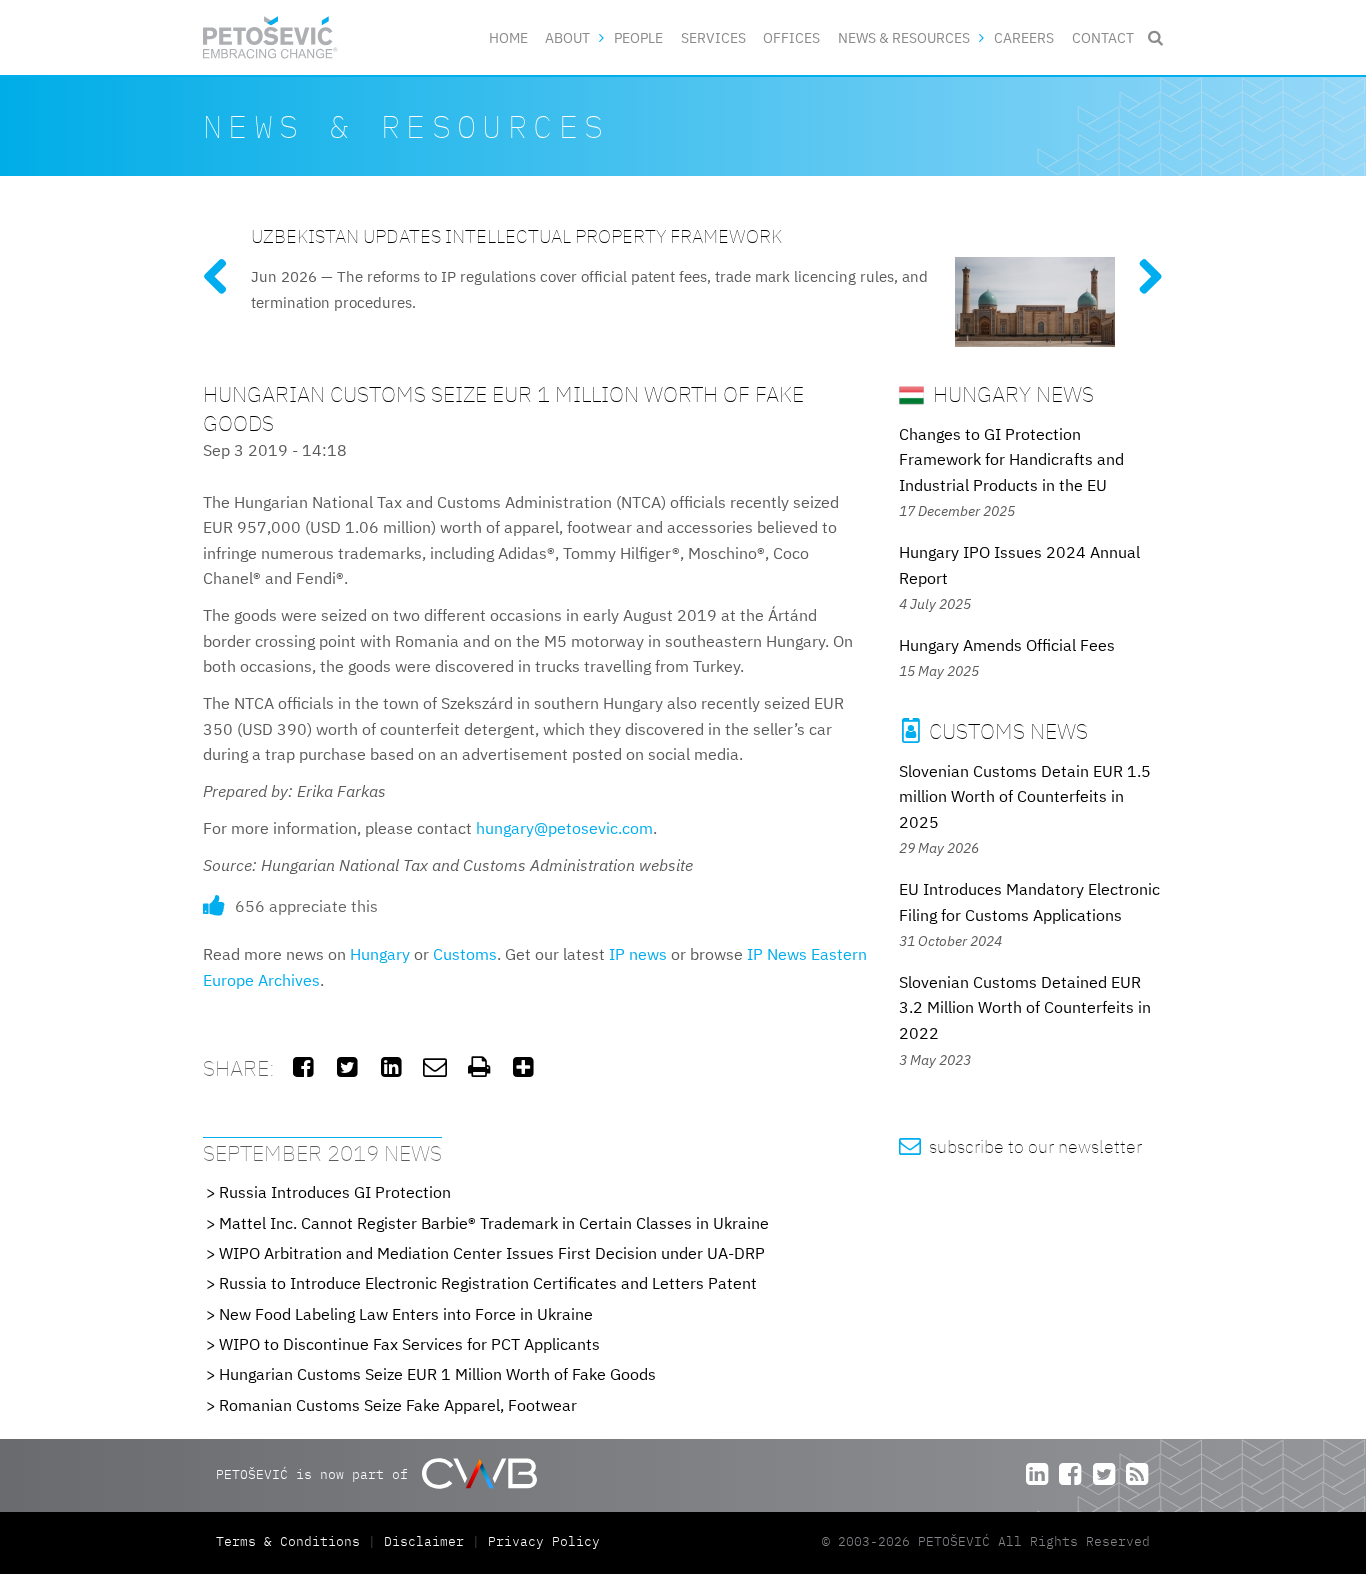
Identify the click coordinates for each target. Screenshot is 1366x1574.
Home (508, 37)
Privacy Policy (544, 1541)
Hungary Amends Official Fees (1007, 645)
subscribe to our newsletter (1020, 1146)
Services (713, 37)
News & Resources (904, 37)
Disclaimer (424, 1541)
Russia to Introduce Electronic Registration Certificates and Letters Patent (488, 1283)
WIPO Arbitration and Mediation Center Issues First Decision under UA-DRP (492, 1253)
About (567, 37)
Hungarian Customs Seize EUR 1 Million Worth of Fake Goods (437, 1374)
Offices (791, 37)
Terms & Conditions (292, 1541)
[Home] (270, 37)
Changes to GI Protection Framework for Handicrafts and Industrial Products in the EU (1011, 459)
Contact (1103, 37)
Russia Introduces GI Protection (335, 1192)
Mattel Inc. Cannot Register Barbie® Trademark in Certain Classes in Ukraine (494, 1223)
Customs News (994, 730)
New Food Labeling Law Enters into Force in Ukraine (406, 1314)
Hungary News (1011, 393)
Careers (1024, 37)
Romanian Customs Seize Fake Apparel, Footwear (398, 1405)
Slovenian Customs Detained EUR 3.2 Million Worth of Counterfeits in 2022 (1025, 1007)
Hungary (380, 954)
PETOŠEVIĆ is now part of (316, 1474)
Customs (465, 954)
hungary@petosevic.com (564, 828)
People (638, 37)
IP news (638, 954)
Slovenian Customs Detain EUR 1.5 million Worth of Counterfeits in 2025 (1025, 796)
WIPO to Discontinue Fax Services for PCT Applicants (409, 1344)
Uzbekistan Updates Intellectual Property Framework (516, 235)
